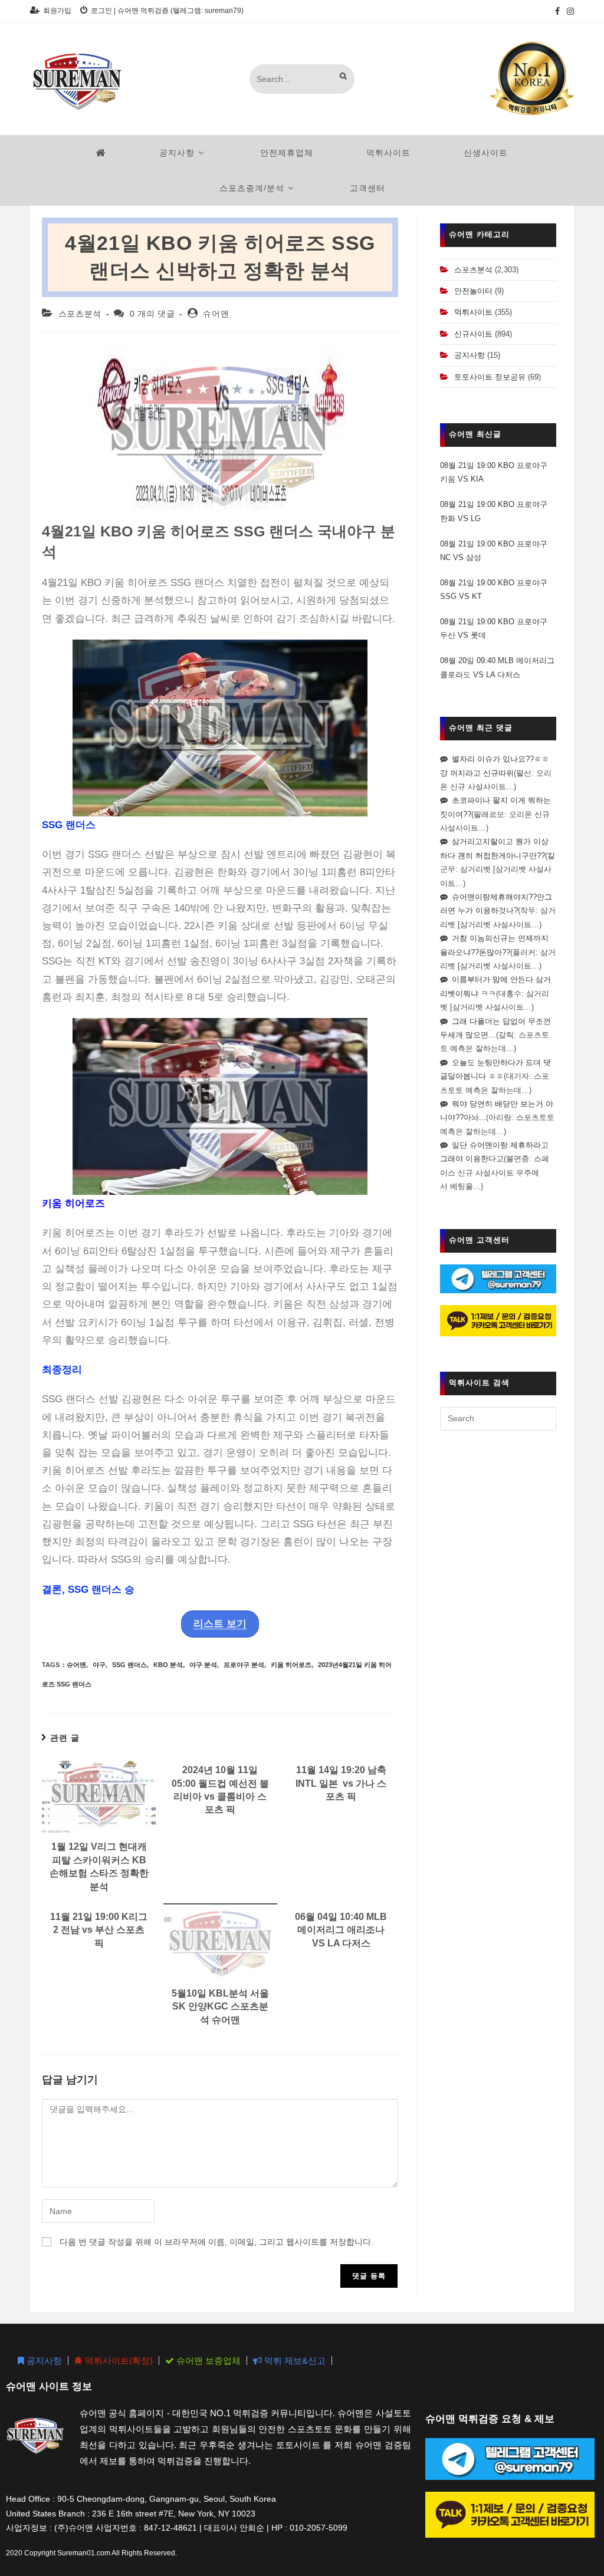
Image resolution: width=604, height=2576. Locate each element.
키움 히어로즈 (291, 1665)
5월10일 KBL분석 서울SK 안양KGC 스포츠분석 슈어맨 (220, 2007)
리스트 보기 (220, 1624)
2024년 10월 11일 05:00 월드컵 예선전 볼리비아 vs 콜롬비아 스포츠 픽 (220, 1790)
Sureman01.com (84, 2553)
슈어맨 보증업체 (207, 2361)
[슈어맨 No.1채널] (532, 78)
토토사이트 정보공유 (490, 377)
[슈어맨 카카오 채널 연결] (498, 1320)
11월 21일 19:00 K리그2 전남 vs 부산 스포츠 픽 (99, 1930)
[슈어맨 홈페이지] (101, 153)
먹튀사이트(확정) (118, 2361)
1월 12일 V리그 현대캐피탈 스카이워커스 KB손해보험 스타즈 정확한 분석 (99, 1866)
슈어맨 (216, 314)
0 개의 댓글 (152, 314)
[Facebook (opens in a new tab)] (557, 11)
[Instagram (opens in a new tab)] (569, 11)
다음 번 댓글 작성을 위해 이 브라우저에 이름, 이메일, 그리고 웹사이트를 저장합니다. (216, 2242)
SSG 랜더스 (129, 1665)
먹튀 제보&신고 (294, 2361)
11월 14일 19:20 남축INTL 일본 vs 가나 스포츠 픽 (341, 1783)
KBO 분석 (168, 1665)
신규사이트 (473, 334)
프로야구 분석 (244, 1665)
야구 (99, 1665)
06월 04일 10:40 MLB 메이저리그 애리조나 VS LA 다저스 (341, 1930)
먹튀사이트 (473, 312)
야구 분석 (203, 1665)
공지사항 (470, 355)
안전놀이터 (473, 291)
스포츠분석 (80, 314)
